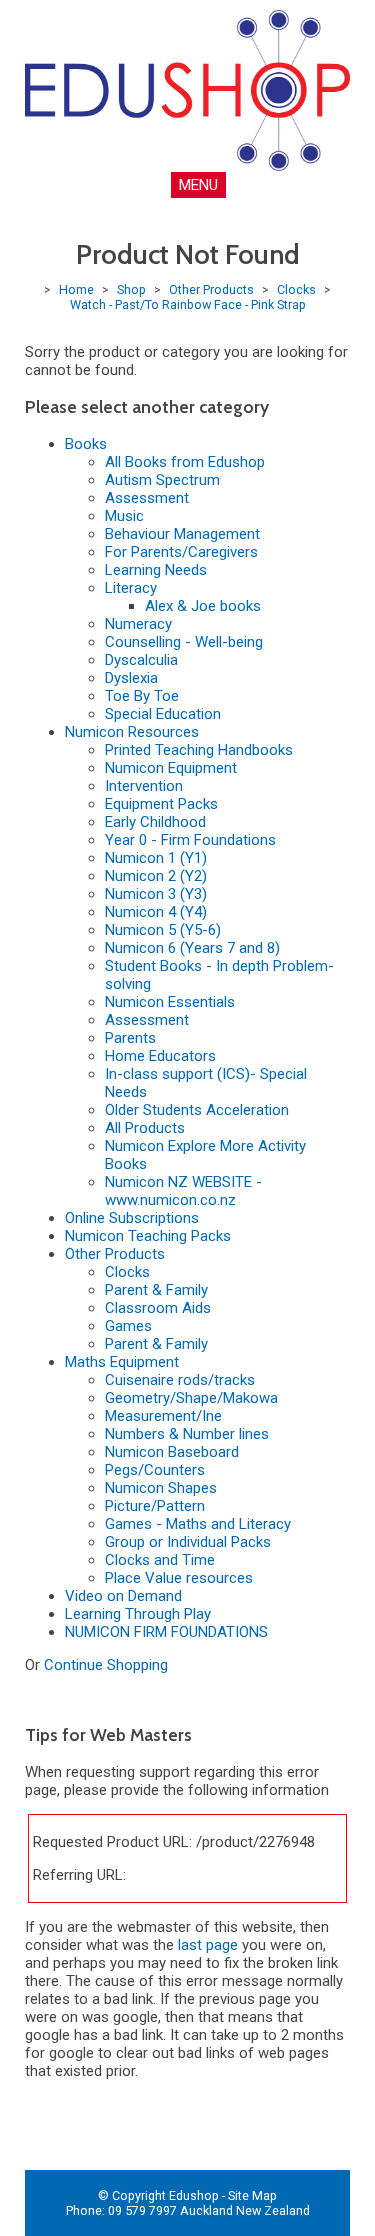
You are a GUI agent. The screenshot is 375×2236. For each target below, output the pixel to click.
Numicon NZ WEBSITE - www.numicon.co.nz (183, 1191)
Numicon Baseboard (172, 1452)
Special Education (163, 714)
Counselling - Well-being (184, 642)
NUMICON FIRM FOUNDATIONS (166, 1632)
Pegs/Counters (155, 1470)
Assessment (147, 498)
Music (124, 516)
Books (86, 444)
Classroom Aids (158, 1308)
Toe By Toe (142, 696)
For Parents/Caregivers (181, 552)
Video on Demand (123, 1596)
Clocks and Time (160, 1560)
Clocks (296, 289)
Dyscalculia (141, 660)
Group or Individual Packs (188, 1542)
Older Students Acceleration (197, 1110)
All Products (145, 1128)
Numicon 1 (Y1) (156, 858)
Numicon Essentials (170, 1002)
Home (76, 289)
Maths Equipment (122, 1362)
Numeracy (138, 624)
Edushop (194, 2195)
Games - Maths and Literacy (198, 1524)
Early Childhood (155, 822)
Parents (130, 1038)
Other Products (211, 289)
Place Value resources (179, 1578)
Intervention (144, 786)
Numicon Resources (132, 732)
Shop (131, 289)
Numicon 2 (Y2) (156, 876)
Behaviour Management (182, 534)
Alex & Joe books (203, 606)
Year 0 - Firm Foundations (190, 840)
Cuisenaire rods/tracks (180, 1380)
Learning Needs (156, 570)
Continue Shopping (106, 1665)
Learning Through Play (138, 1614)
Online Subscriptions (132, 1218)
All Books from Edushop (185, 462)
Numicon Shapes (161, 1488)
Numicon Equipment (171, 768)
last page (208, 1945)
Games (128, 1326)
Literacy (131, 588)
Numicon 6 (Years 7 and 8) (192, 948)
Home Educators (160, 1056)
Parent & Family (156, 1290)
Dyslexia (131, 678)
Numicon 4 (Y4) (156, 912)
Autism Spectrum (162, 480)
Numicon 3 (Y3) (156, 894)
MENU (198, 185)
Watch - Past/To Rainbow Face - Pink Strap (188, 304)
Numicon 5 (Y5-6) (163, 930)
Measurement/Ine (163, 1416)
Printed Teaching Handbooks (199, 750)
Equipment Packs (161, 804)
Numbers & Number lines (187, 1434)
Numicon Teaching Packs (148, 1236)
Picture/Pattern (155, 1506)
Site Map (252, 2195)
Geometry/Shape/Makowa (191, 1398)
